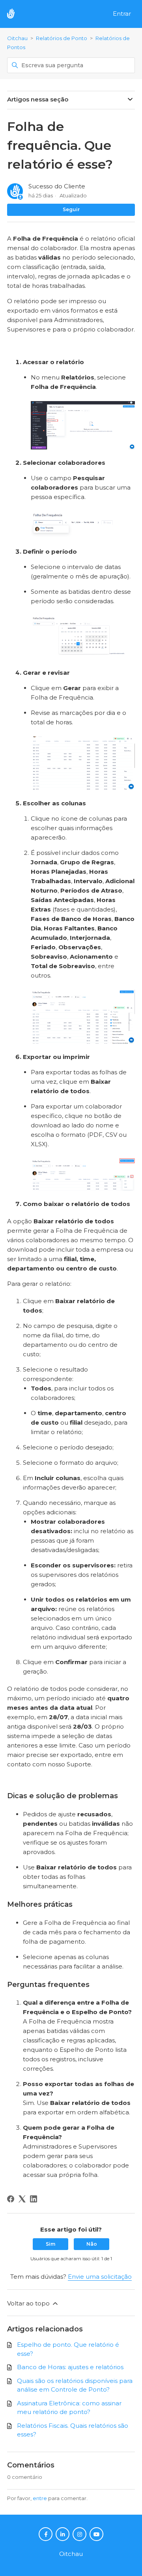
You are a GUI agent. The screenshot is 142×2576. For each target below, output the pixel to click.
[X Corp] (22, 2199)
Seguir (71, 209)
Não (92, 2244)
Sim (50, 2244)
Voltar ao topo (29, 2303)
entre (40, 2498)
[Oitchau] (15, 14)
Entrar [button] (122, 14)
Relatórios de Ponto (62, 38)
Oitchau (17, 38)
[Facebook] (11, 2199)
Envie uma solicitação (100, 2277)
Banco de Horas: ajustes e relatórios (70, 2367)
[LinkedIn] (34, 2199)
